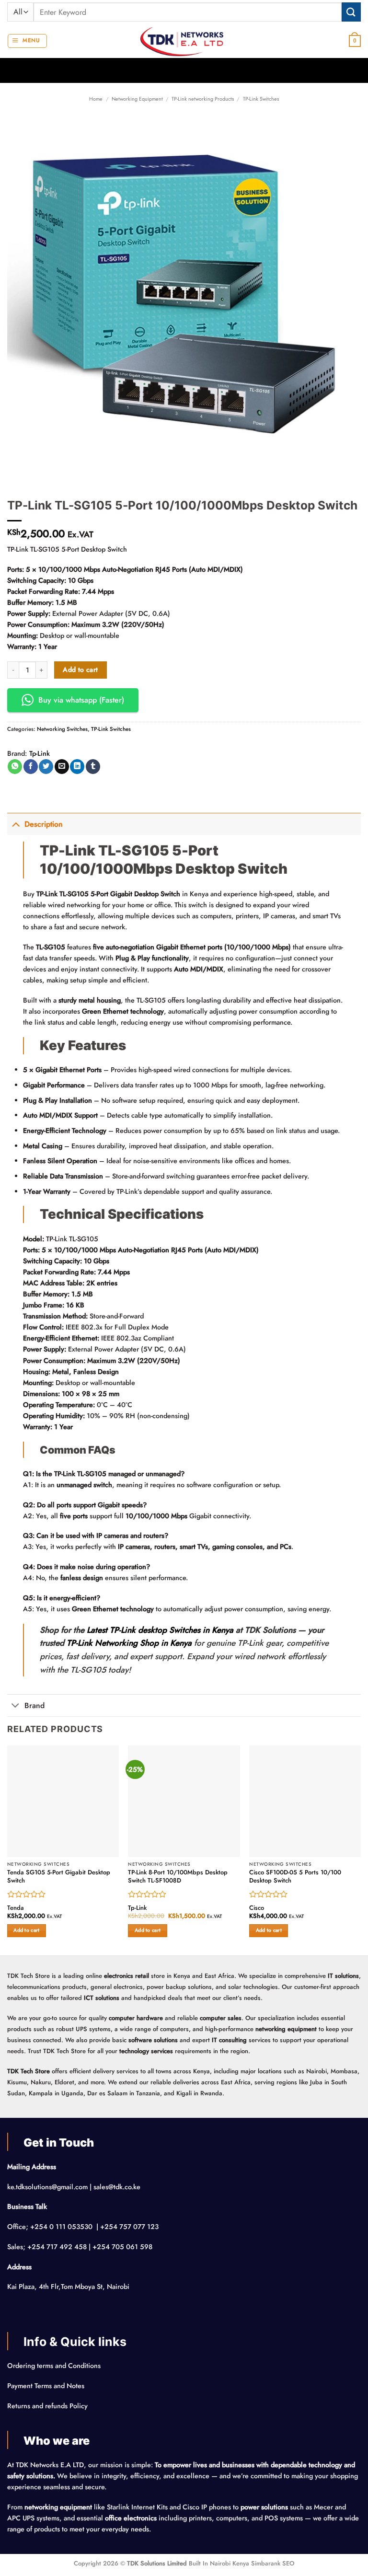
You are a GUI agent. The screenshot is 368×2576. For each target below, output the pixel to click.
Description (44, 824)
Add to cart (80, 670)
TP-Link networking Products (203, 99)
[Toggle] (16, 824)
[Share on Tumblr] (93, 767)
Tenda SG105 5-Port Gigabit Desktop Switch (59, 1877)
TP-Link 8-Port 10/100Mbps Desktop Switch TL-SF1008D (178, 1877)
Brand (34, 1705)
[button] (27, 41)
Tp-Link (40, 753)
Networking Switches (62, 729)
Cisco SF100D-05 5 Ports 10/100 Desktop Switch (295, 1877)
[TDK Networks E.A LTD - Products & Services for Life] (184, 41)
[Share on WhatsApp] (15, 767)
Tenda (16, 1908)
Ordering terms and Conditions (55, 2366)
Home (96, 99)
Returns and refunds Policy (47, 2406)
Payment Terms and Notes (47, 2386)
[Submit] (351, 12)
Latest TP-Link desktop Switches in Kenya (160, 1630)
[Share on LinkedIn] (77, 767)
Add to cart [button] (26, 1930)
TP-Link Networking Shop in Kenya (129, 1643)
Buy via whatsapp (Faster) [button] (81, 700)
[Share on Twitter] (46, 767)
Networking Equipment (137, 99)
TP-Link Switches (261, 99)
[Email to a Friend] (62, 767)
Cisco (257, 1908)
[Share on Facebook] (31, 767)
